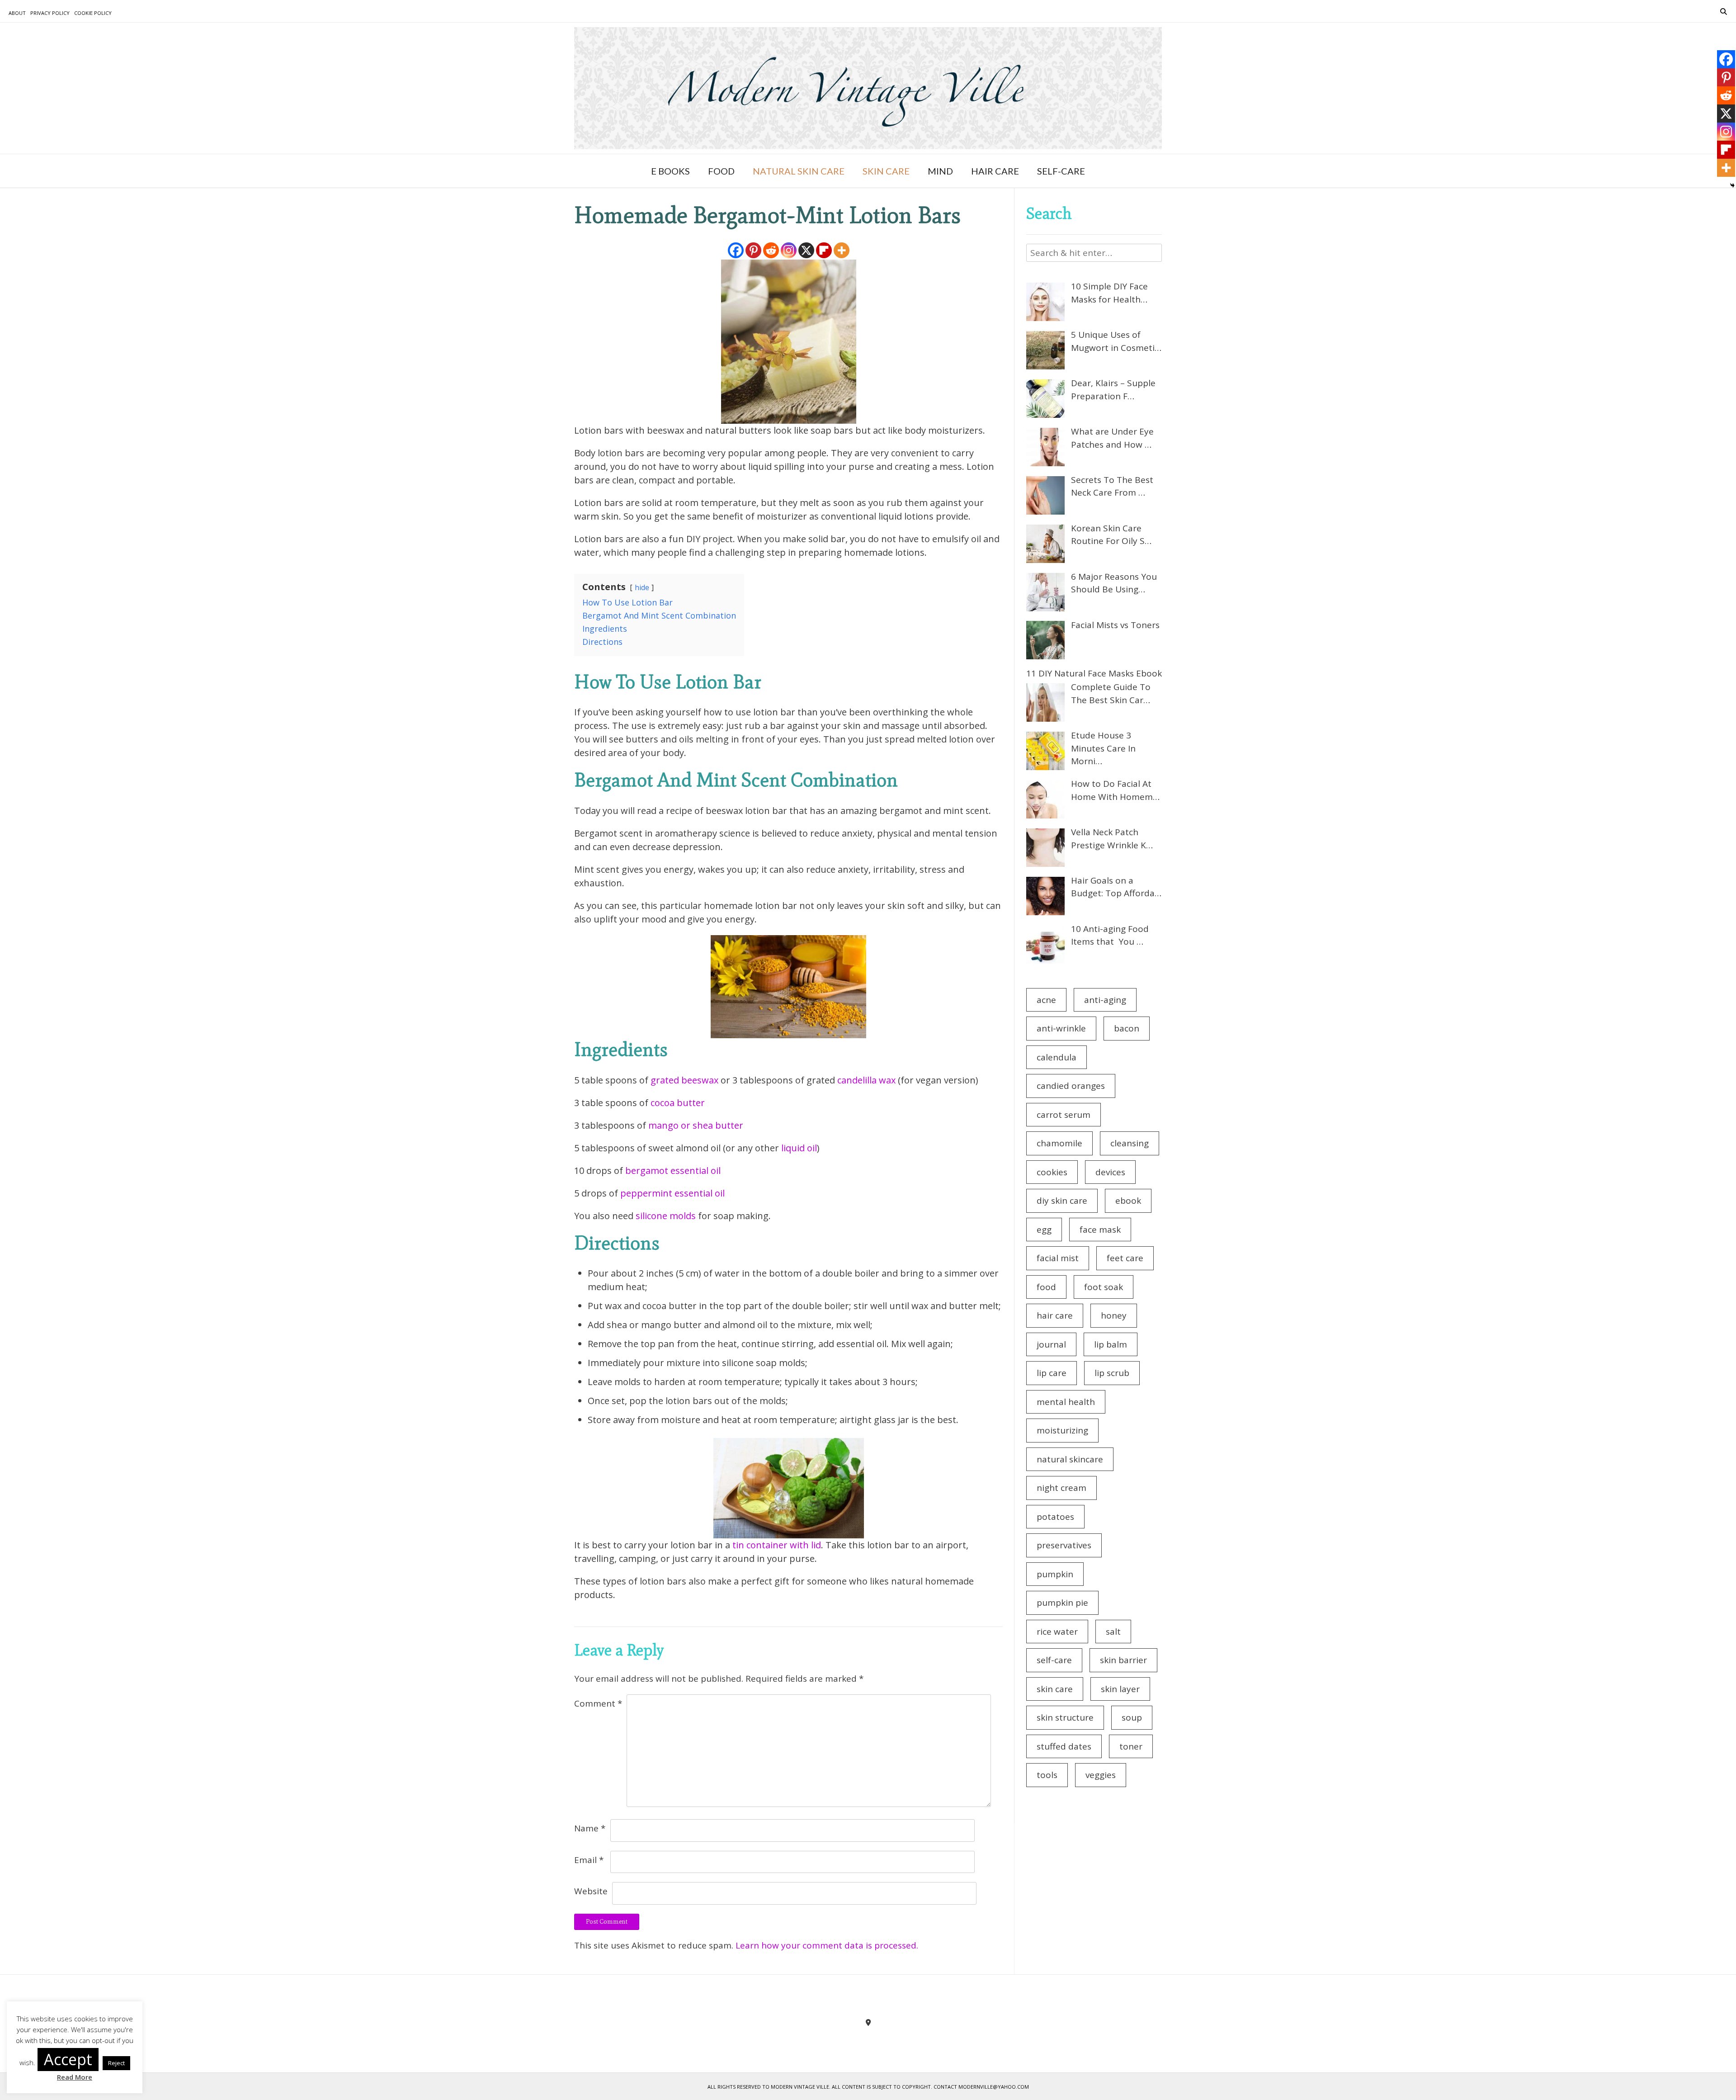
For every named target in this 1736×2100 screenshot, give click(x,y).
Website (591, 1891)
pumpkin (1055, 1574)
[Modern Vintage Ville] (868, 88)
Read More (75, 2077)
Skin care (886, 171)
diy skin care (1062, 1201)
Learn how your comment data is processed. (827, 1945)
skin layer (1120, 1689)
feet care (1125, 1258)
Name (590, 1828)
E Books (670, 171)
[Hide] (1732, 185)
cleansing (1130, 1143)
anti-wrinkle (1061, 1028)
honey (1114, 1315)
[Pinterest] (753, 250)
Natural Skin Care (799, 171)
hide (642, 587)
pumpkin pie (1062, 1603)
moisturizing (1062, 1430)
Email (589, 1860)
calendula (1057, 1057)
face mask (1100, 1230)
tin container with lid (777, 1545)
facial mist (1058, 1258)
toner (1131, 1746)
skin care (1055, 1689)
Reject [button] (116, 2063)
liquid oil (798, 1148)
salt (1113, 1632)
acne (1046, 1000)
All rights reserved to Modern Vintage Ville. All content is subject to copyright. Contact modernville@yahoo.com (868, 2087)
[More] (842, 250)
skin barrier (1123, 1660)
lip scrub (1112, 1373)
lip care (1052, 1373)
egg (1044, 1230)
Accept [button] (68, 2059)
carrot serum (1064, 1115)
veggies (1101, 1775)
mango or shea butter (696, 1125)
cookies (1052, 1172)
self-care (1054, 1660)
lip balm (1111, 1344)
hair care (1055, 1315)
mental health (1066, 1402)
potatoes (1055, 1517)
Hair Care (995, 171)
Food (721, 171)
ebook (1128, 1201)
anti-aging (1105, 1000)
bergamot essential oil (673, 1171)
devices (1110, 1172)
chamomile (1059, 1143)
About (17, 13)
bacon (1127, 1028)
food (1046, 1287)
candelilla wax (866, 1080)
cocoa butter (678, 1103)
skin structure (1065, 1717)
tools (1047, 1775)
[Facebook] (736, 250)
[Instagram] (789, 250)
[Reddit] (771, 250)
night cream (1061, 1488)
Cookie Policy (93, 13)
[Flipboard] (824, 250)
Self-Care (1061, 171)
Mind (940, 171)
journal (1051, 1344)
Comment (598, 1703)
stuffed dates (1064, 1746)
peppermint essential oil (672, 1193)
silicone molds (666, 1216)
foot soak (1104, 1287)
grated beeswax (686, 1080)
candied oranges (1071, 1086)
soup (1132, 1717)
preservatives (1064, 1545)
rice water (1057, 1632)
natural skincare (1070, 1459)
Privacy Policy (50, 13)
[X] (806, 250)
